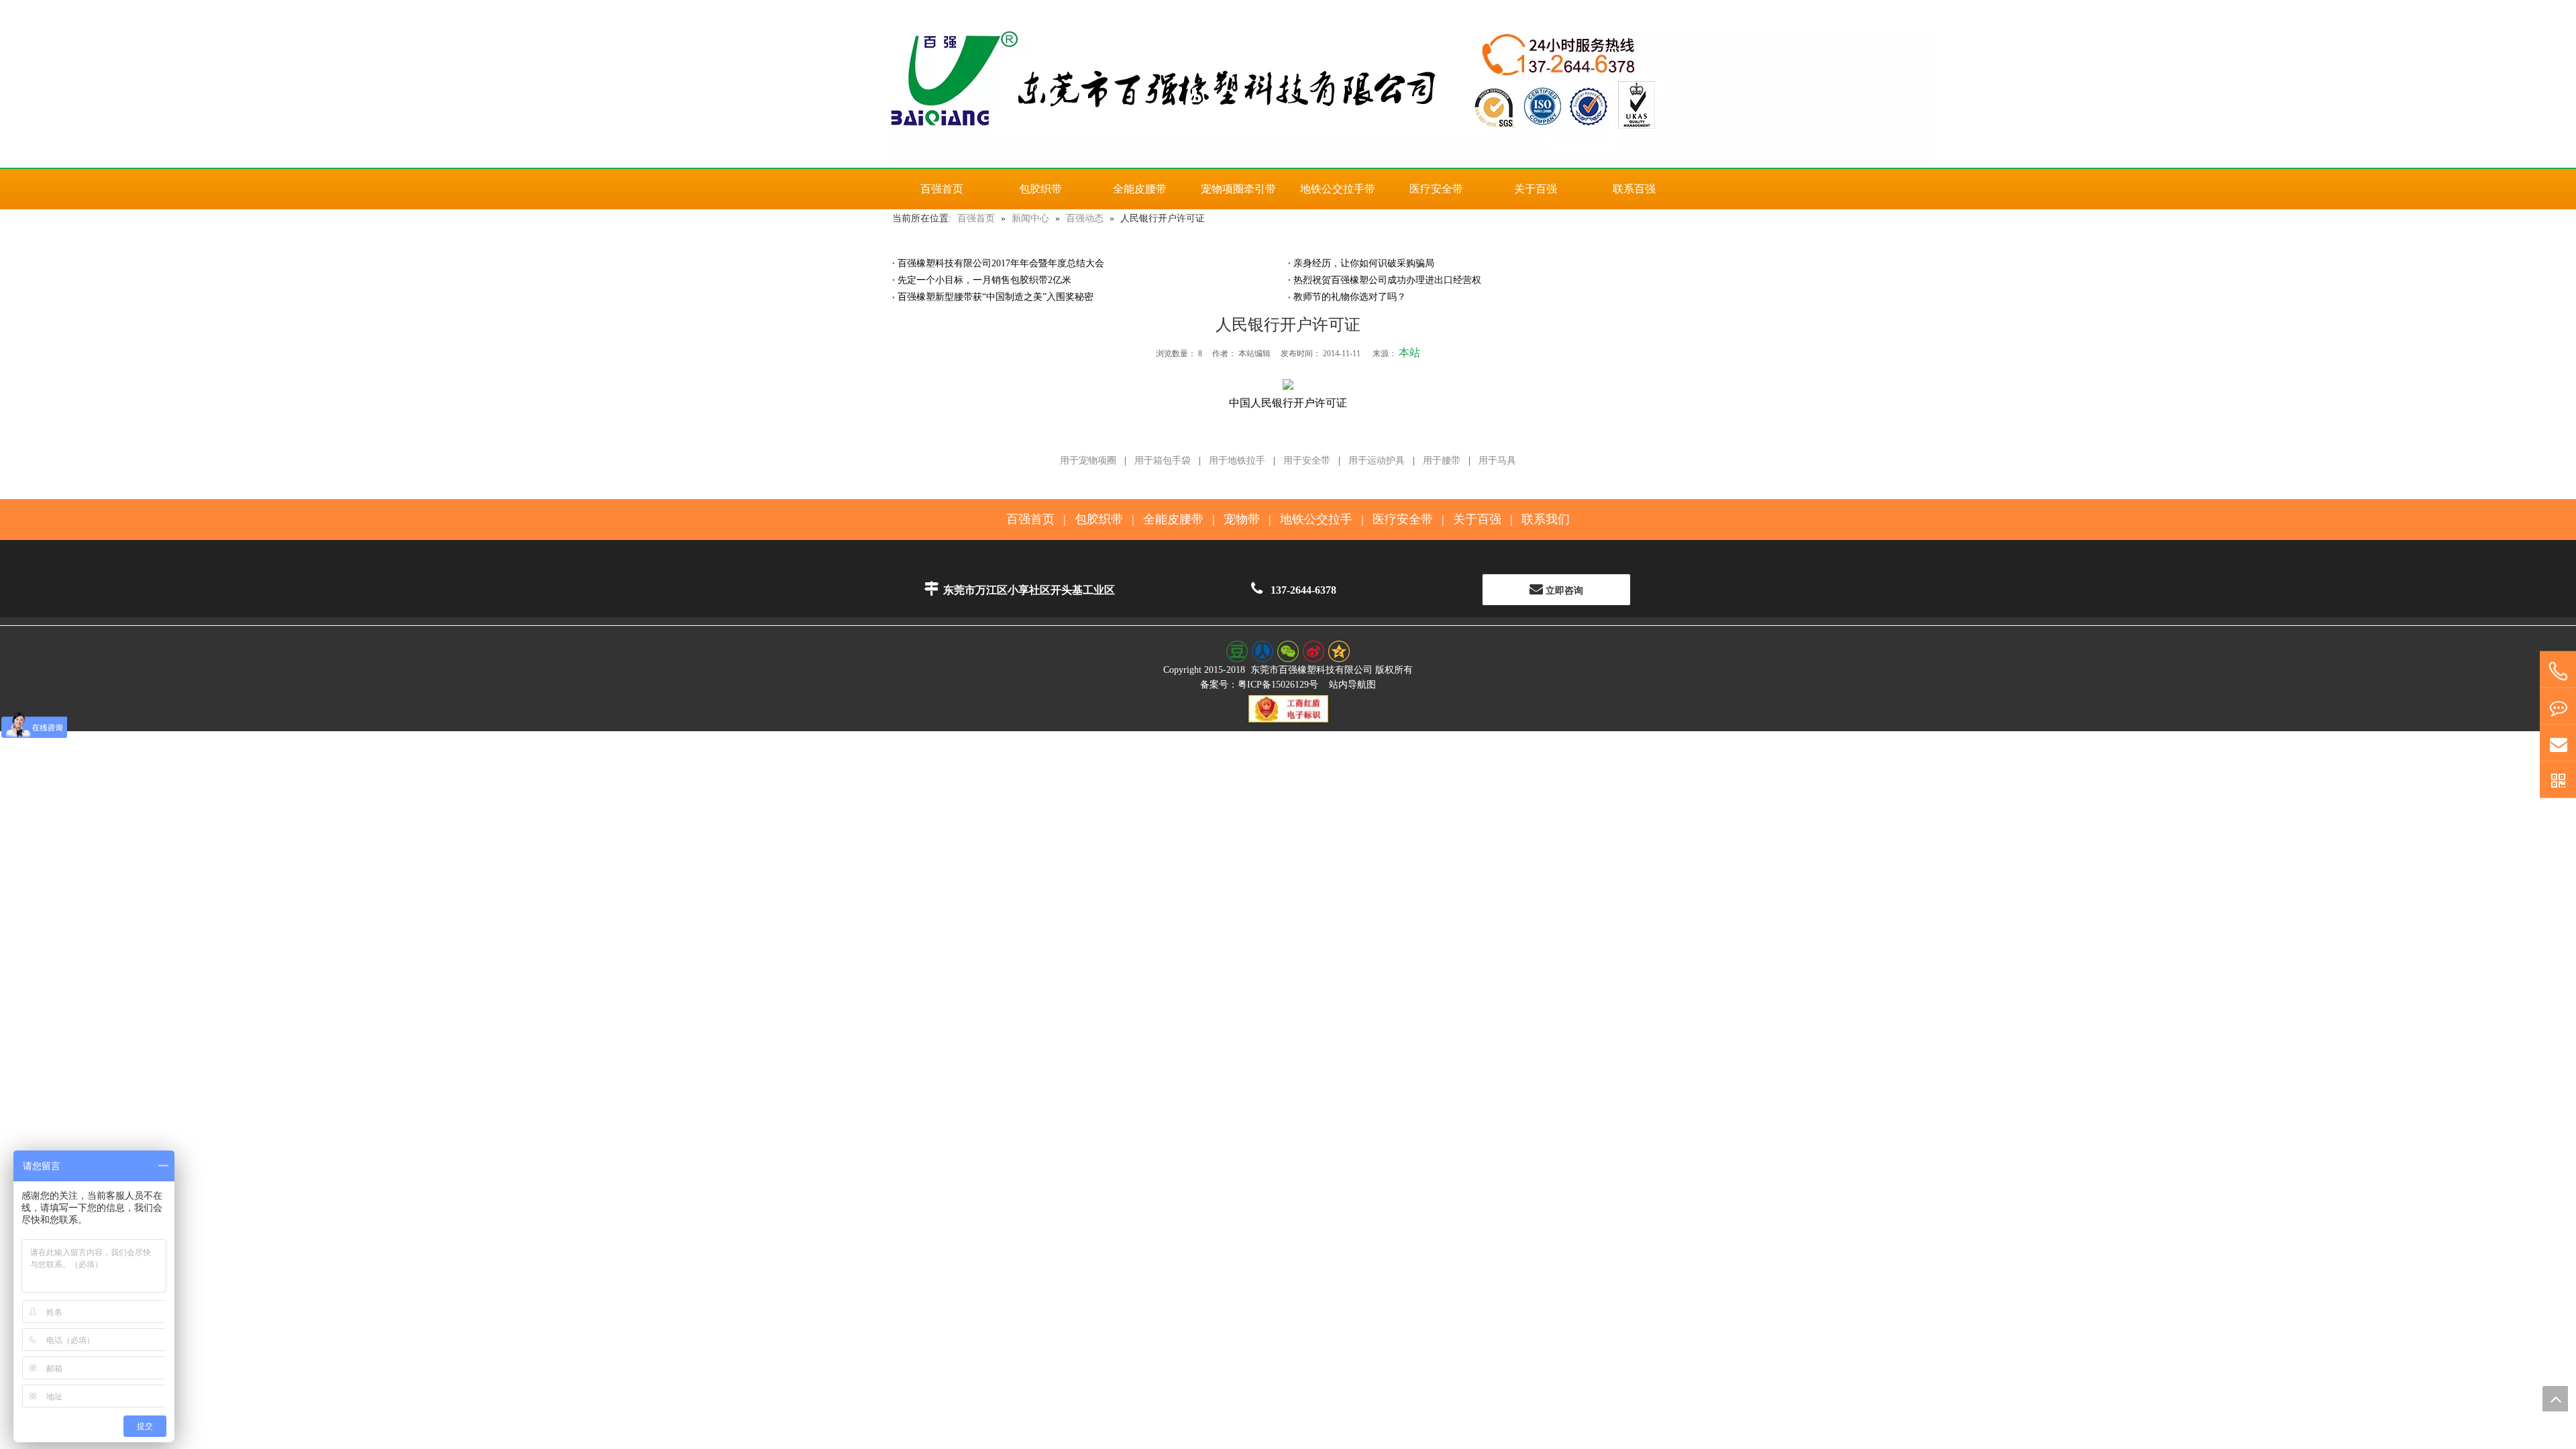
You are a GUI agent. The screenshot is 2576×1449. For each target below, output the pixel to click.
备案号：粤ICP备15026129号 (1259, 685)
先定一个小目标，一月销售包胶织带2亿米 (984, 280)
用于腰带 (1442, 461)
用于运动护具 (1377, 461)
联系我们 (1546, 519)
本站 (1409, 353)
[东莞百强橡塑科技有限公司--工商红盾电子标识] (1288, 708)
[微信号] (2558, 781)
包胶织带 (1099, 519)
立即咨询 (1563, 591)
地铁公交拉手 (1316, 519)
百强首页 (1030, 519)
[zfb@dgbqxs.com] (2558, 744)
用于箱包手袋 (1163, 461)
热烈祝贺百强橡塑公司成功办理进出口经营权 (1387, 280)
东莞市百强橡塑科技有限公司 (1311, 670)
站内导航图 (1352, 685)
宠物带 (1242, 519)
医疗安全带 (1403, 519)
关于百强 (1477, 519)
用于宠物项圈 (1088, 461)
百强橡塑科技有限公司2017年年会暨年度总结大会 (1001, 263)
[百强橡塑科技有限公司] (1288, 84)
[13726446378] (2558, 672)
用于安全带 (1307, 461)
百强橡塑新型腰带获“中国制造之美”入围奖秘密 (996, 297)
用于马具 (1497, 461)
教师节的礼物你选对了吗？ (1350, 297)
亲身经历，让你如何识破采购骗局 (1364, 263)
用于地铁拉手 (1237, 461)
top (2555, 1399)
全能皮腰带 (1173, 519)
